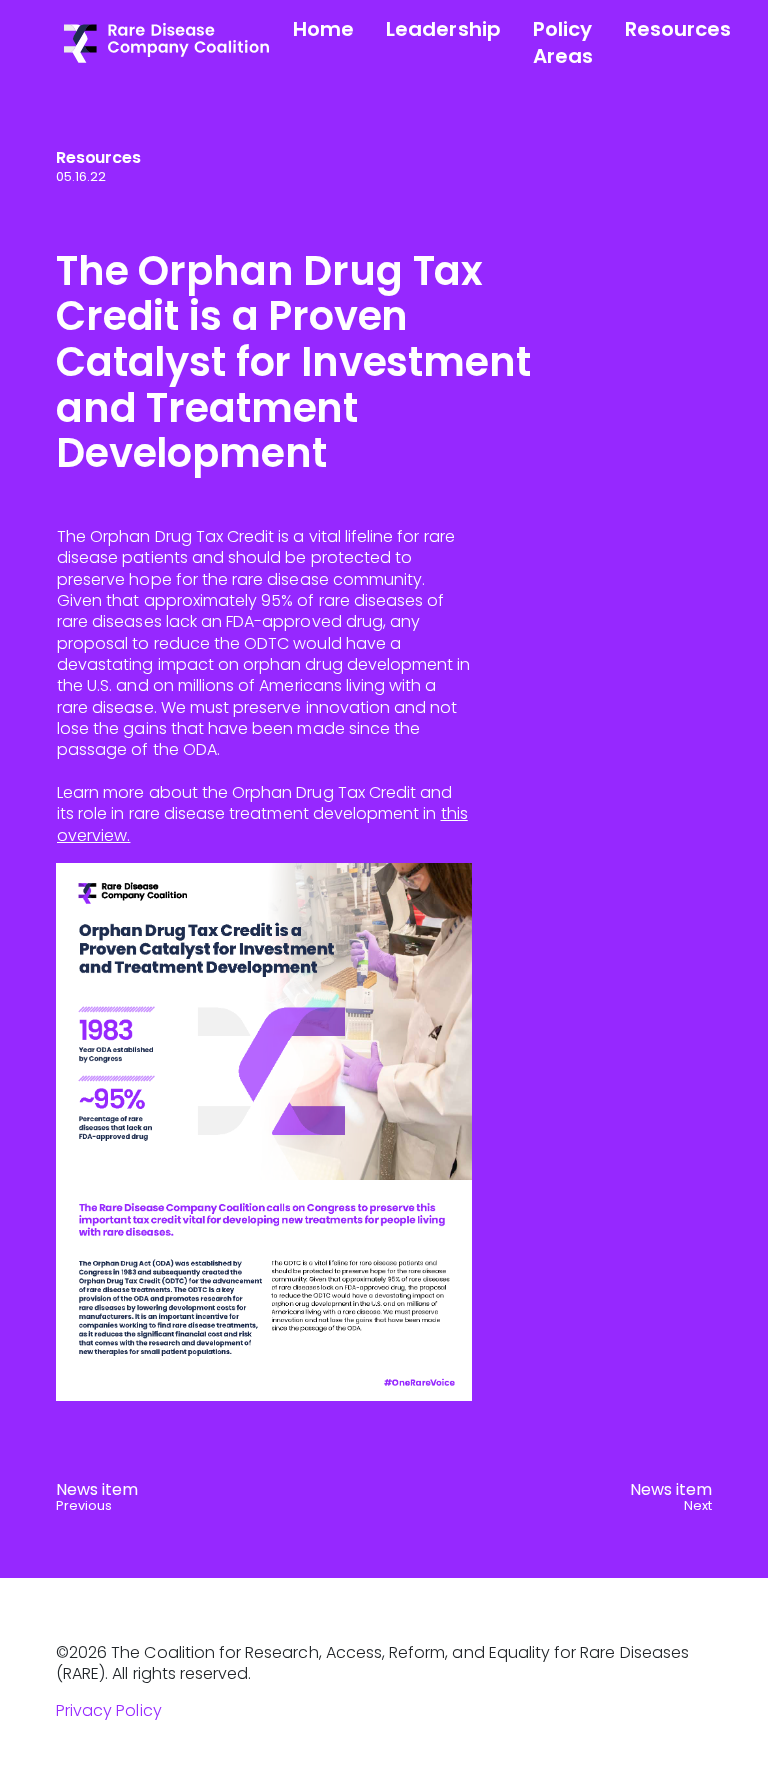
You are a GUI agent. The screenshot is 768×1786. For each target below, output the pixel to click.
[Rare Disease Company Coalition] (166, 42)
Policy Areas (563, 42)
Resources (678, 29)
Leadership (443, 29)
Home (323, 29)
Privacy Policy (109, 1710)
